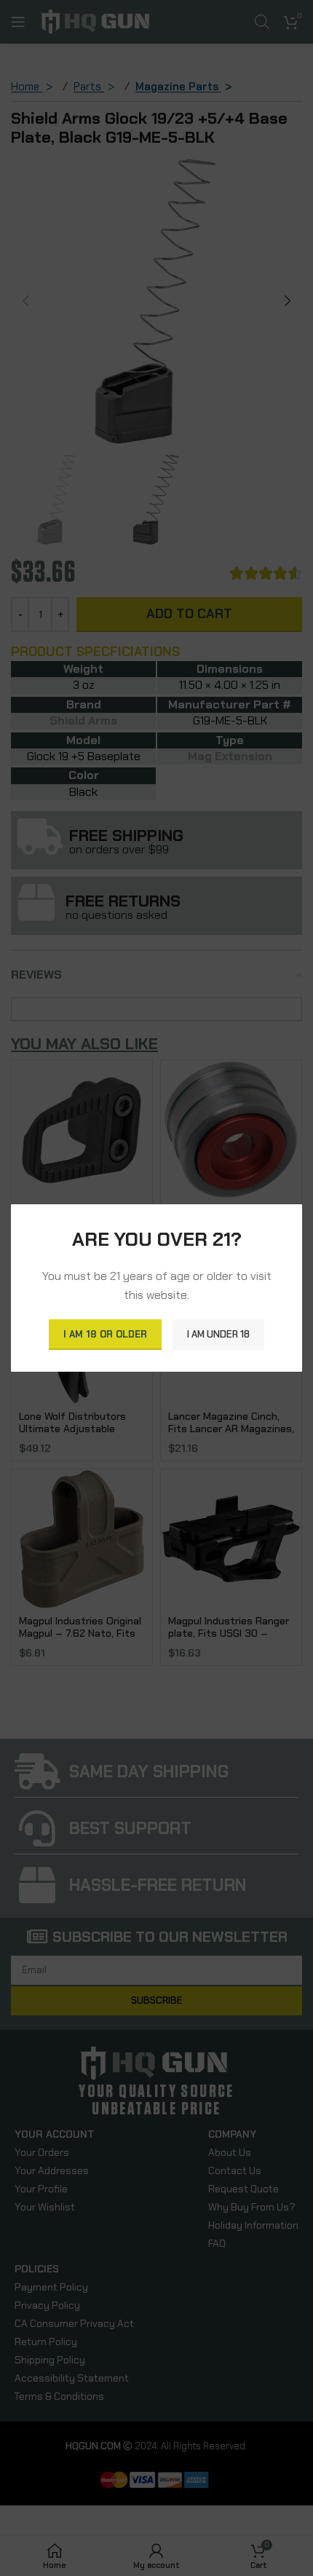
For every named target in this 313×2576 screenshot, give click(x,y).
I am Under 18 (218, 1334)
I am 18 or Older (105, 1334)
